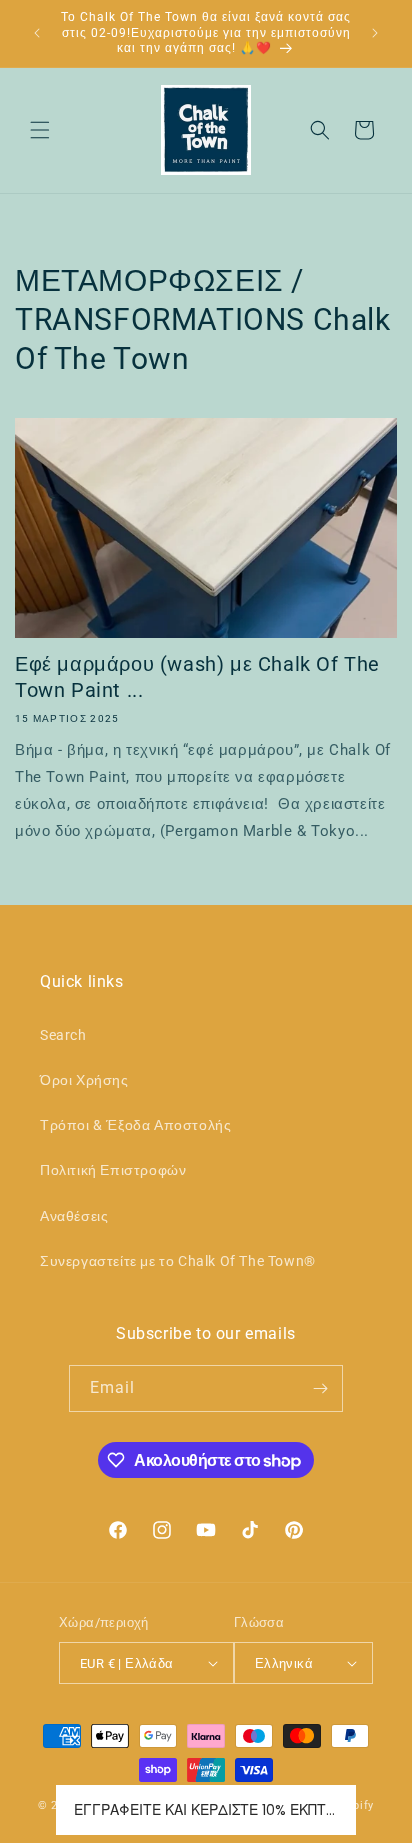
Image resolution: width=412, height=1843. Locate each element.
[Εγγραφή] (320, 1388)
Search (63, 1035)
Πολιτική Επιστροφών (113, 1170)
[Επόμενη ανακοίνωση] (375, 33)
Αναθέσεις (74, 1216)
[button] (40, 130)
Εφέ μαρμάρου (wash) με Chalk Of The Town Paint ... (197, 677)
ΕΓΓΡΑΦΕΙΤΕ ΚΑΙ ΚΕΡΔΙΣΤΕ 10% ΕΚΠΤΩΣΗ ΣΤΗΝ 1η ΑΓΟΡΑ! (206, 1810)
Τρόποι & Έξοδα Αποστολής (135, 1125)
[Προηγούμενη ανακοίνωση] (37, 33)
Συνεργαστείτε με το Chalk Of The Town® (178, 1261)
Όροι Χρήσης (84, 1080)
